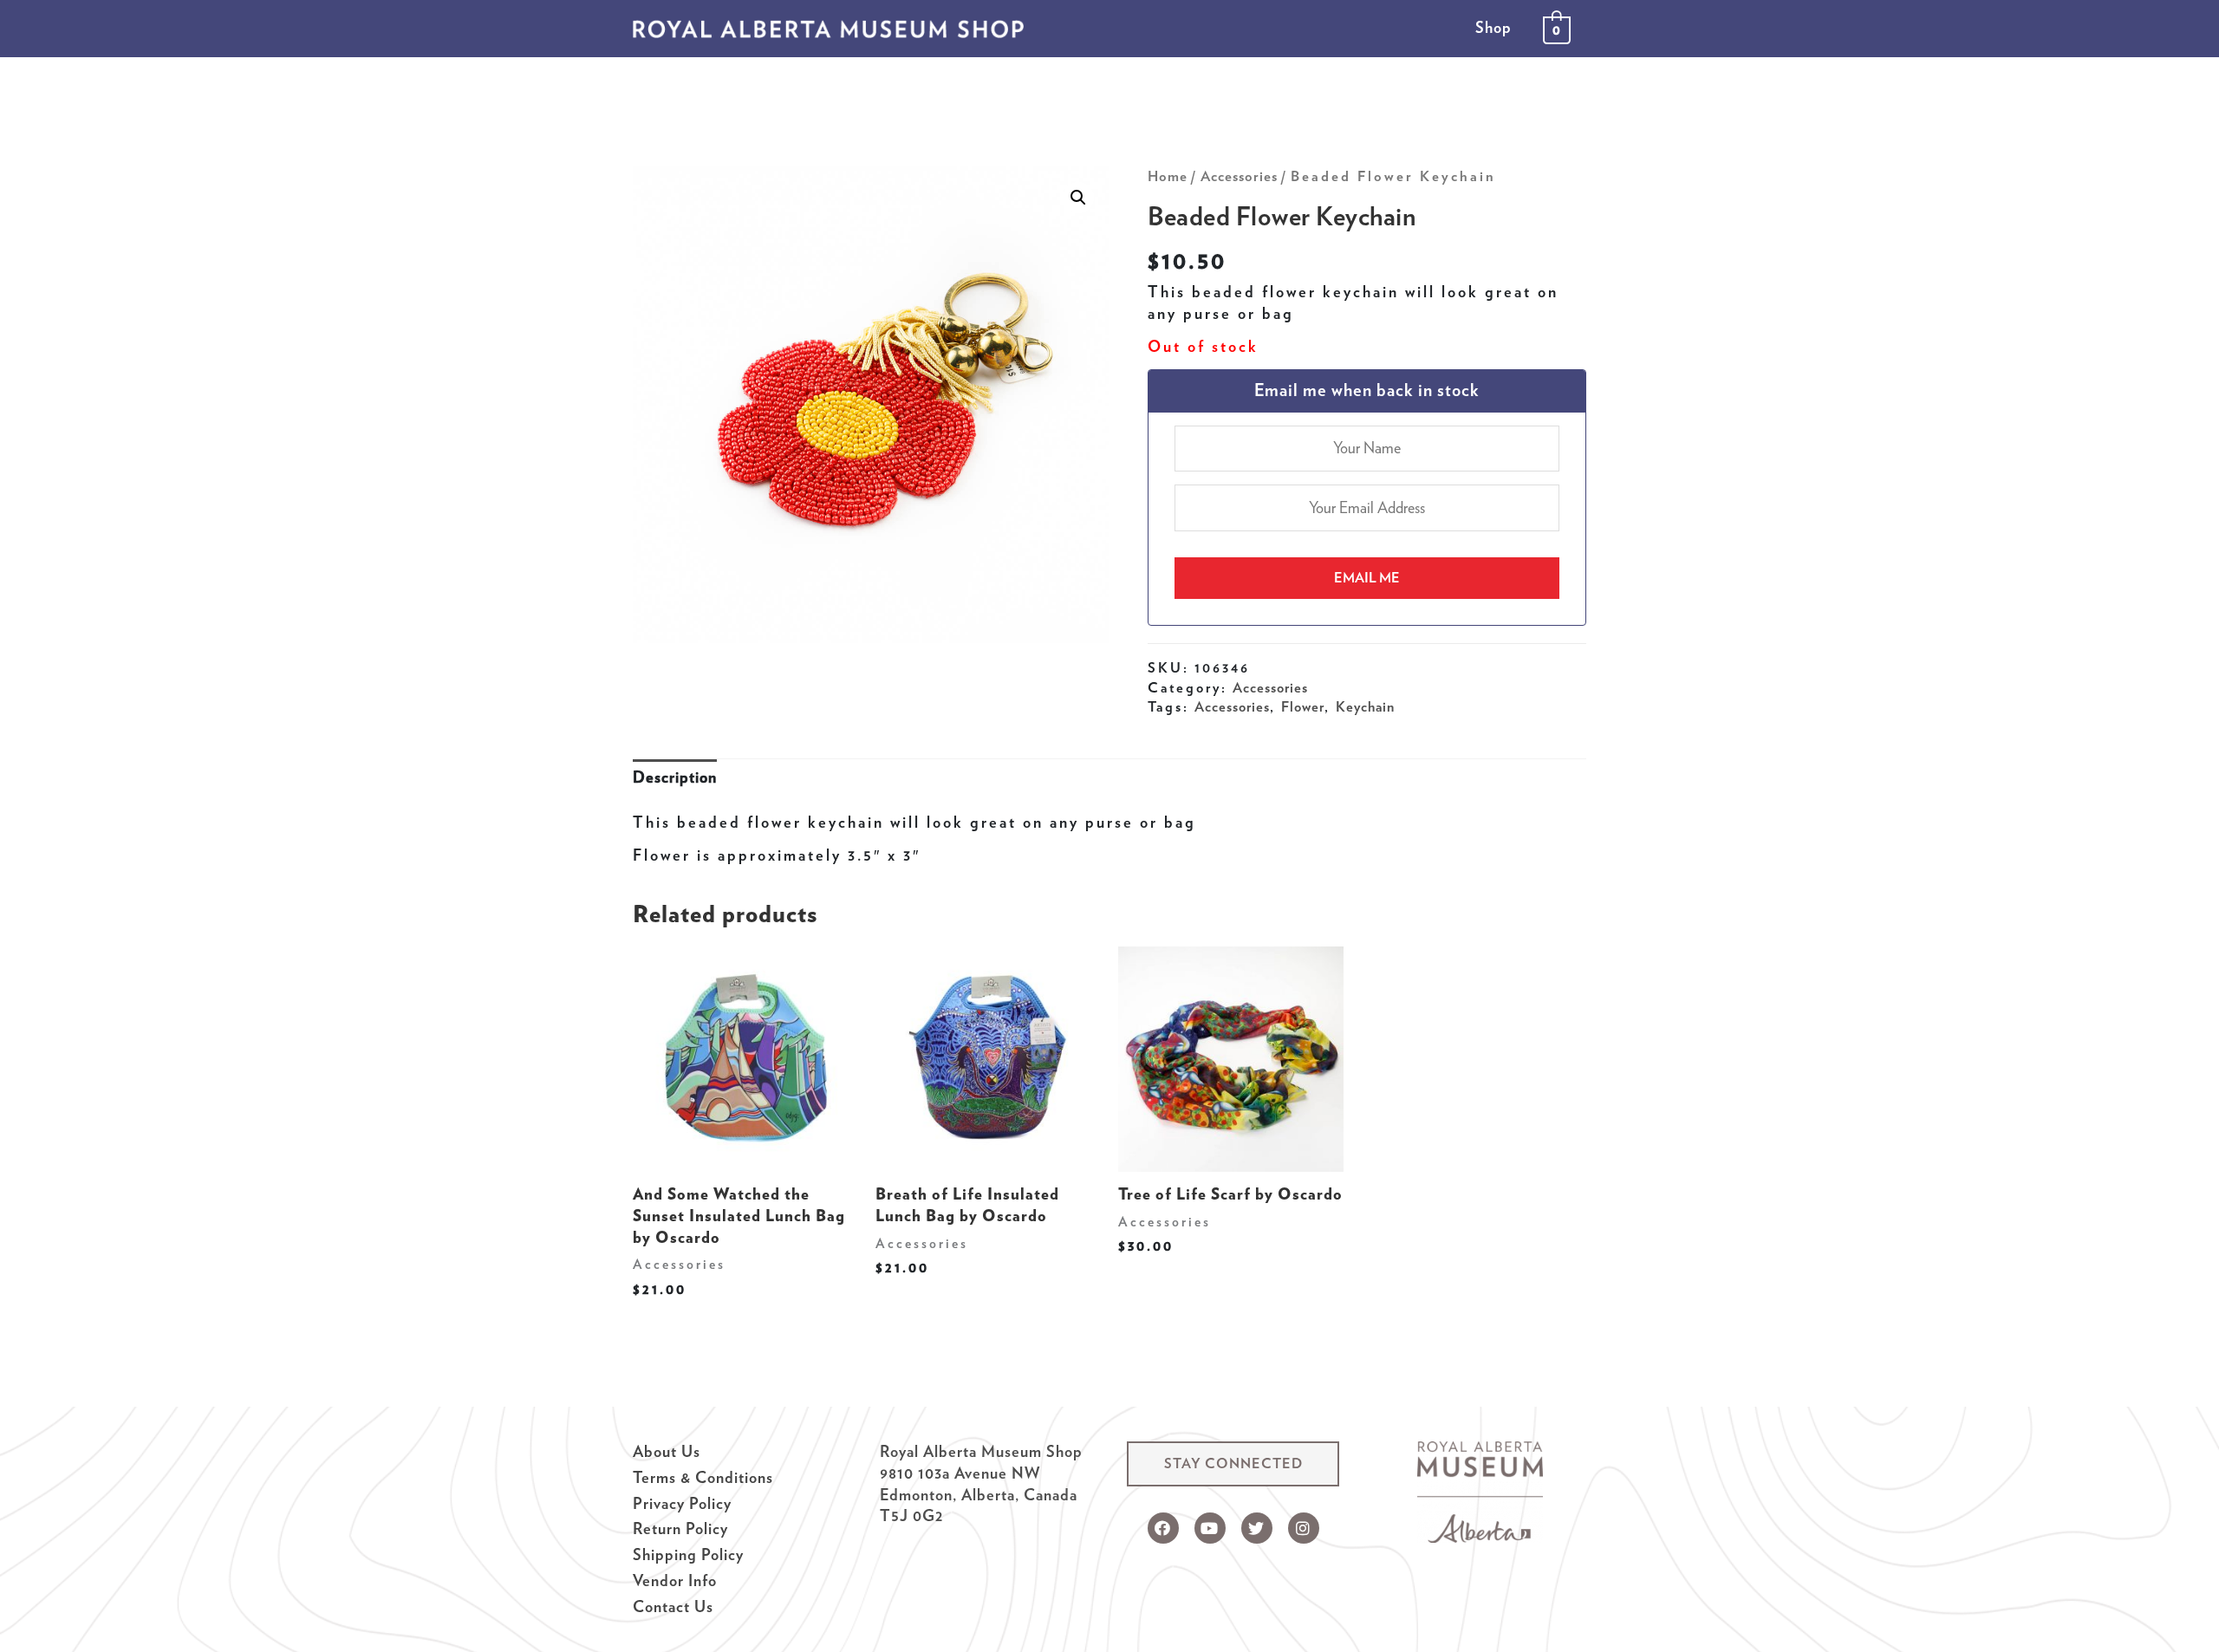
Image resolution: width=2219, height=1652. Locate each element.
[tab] (675, 778)
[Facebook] (1163, 1528)
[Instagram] (1304, 1528)
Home (1168, 176)
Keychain (1365, 706)
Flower (1303, 706)
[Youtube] (1210, 1528)
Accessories (1239, 176)
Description (675, 777)
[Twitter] (1257, 1528)
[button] (1233, 1464)
